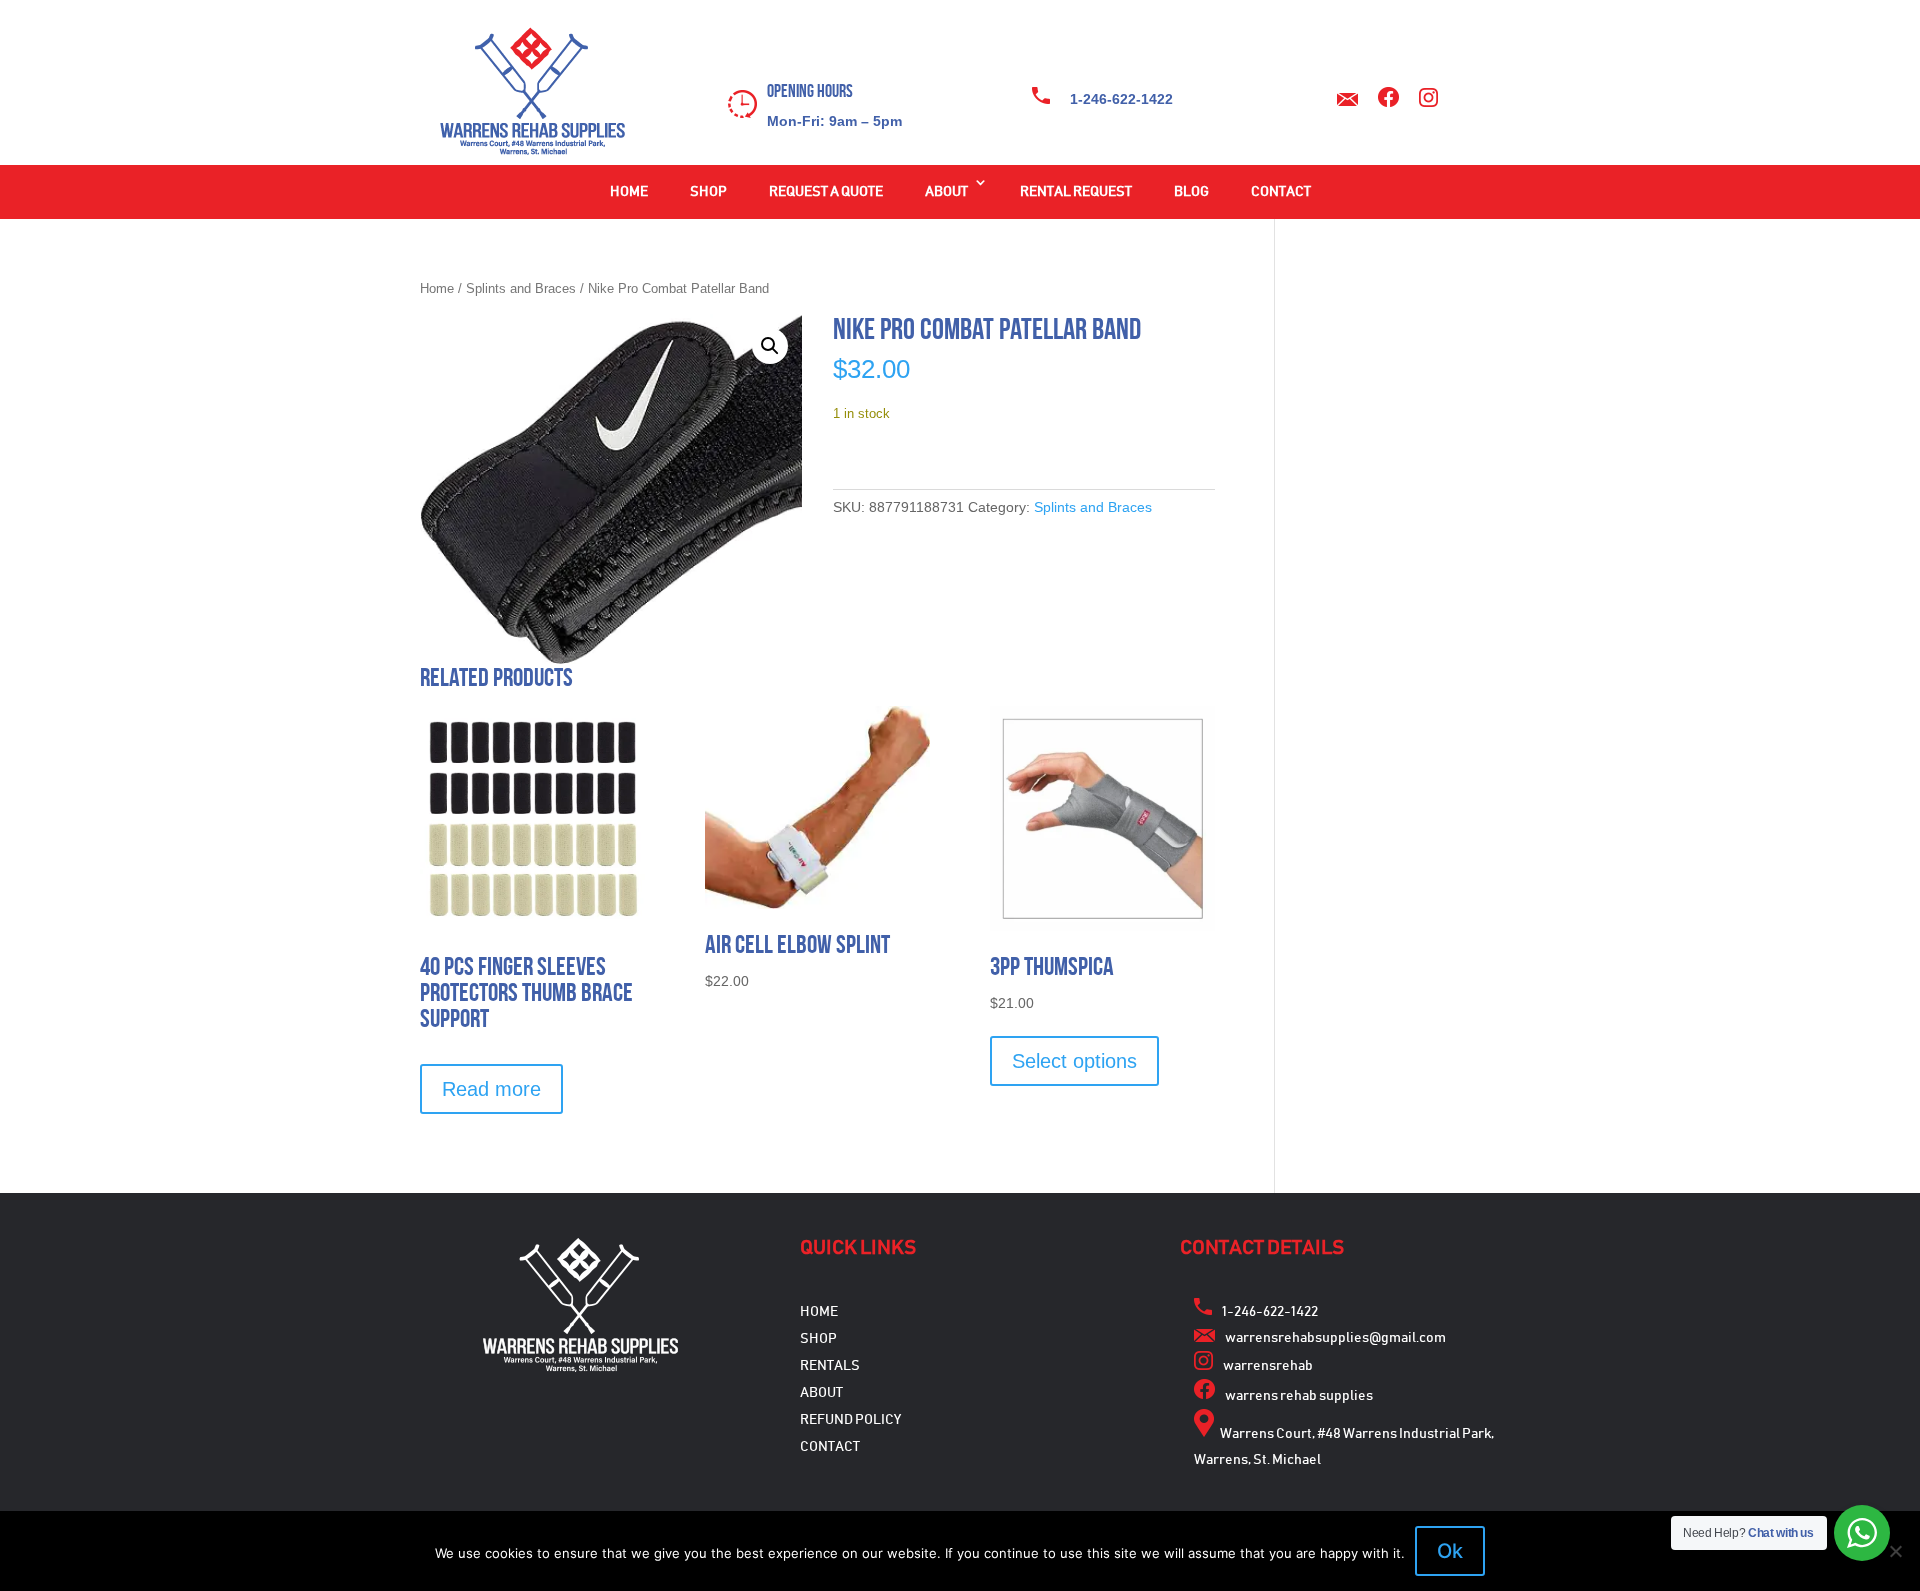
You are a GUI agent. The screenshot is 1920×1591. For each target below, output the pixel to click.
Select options (1074, 1061)
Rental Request (1076, 192)
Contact (1281, 192)
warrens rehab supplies (1299, 1396)
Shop (708, 192)
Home (629, 192)
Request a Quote (826, 192)
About (946, 192)
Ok (1450, 1551)
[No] (1895, 1551)
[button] (770, 346)
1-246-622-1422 (1121, 99)
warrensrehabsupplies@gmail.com (1335, 1338)
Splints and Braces (521, 288)
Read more (491, 1089)
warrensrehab (1268, 1366)
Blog (1191, 192)
